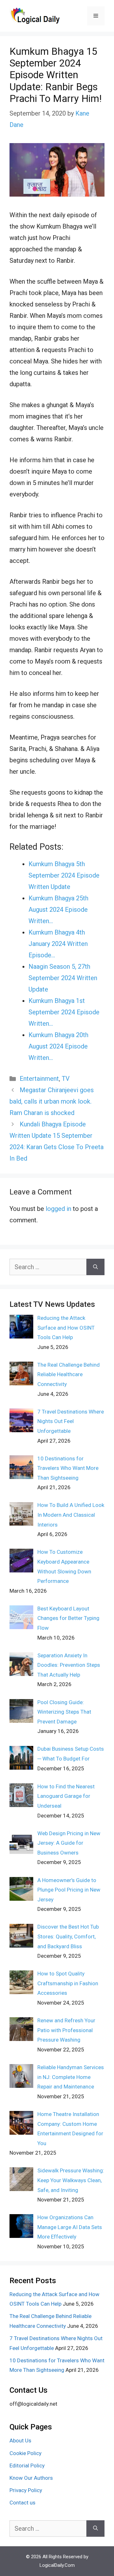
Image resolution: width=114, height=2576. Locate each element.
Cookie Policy (25, 2453)
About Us (20, 2441)
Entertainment (39, 1079)
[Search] (95, 1267)
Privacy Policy (26, 2490)
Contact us (22, 2503)
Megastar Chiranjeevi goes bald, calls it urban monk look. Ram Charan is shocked (52, 1101)
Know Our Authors (31, 2478)
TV (66, 1079)
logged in (58, 1209)
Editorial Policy (27, 2466)
